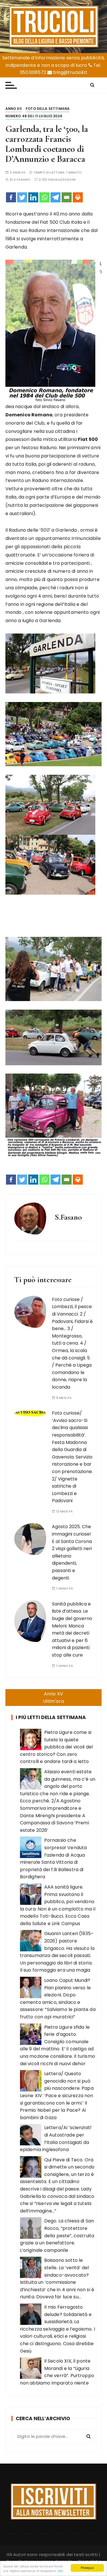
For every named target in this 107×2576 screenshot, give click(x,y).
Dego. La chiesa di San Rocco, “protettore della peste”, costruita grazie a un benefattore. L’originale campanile (57, 2235)
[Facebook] (11, 197)
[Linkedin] (33, 197)
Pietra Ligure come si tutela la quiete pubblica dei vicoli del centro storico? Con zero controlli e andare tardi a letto (56, 1747)
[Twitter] (22, 197)
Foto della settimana (48, 109)
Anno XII (14, 109)
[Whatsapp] (44, 197)
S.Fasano (22, 180)
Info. (61, 2571)
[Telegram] (55, 197)
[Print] (78, 197)
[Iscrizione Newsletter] (53, 2502)
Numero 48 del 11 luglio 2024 (34, 116)
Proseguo (87, 2568)
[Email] (67, 197)
